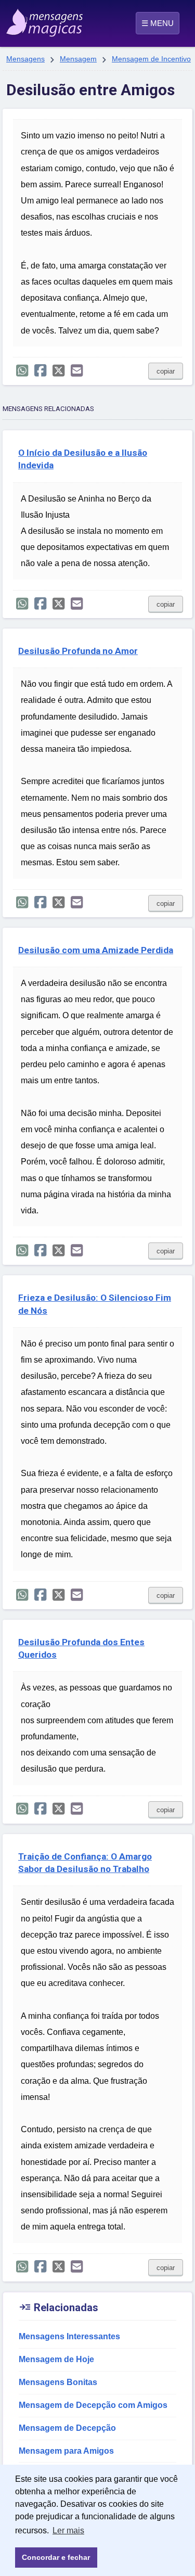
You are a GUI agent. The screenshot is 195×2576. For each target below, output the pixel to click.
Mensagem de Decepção (67, 2428)
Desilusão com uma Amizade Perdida (96, 950)
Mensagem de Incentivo (151, 59)
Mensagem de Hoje (56, 2359)
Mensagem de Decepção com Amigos (93, 2405)
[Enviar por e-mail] (77, 371)
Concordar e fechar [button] (56, 2557)
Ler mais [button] (68, 2530)
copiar (166, 371)
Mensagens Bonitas (58, 2382)
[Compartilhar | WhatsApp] (22, 371)
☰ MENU (158, 23)
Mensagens (25, 59)
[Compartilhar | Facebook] (40, 371)
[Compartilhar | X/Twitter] (58, 371)
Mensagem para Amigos (66, 2451)
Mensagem (78, 59)
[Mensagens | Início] (17, 19)
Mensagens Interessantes (69, 2336)
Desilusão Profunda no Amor (78, 651)
